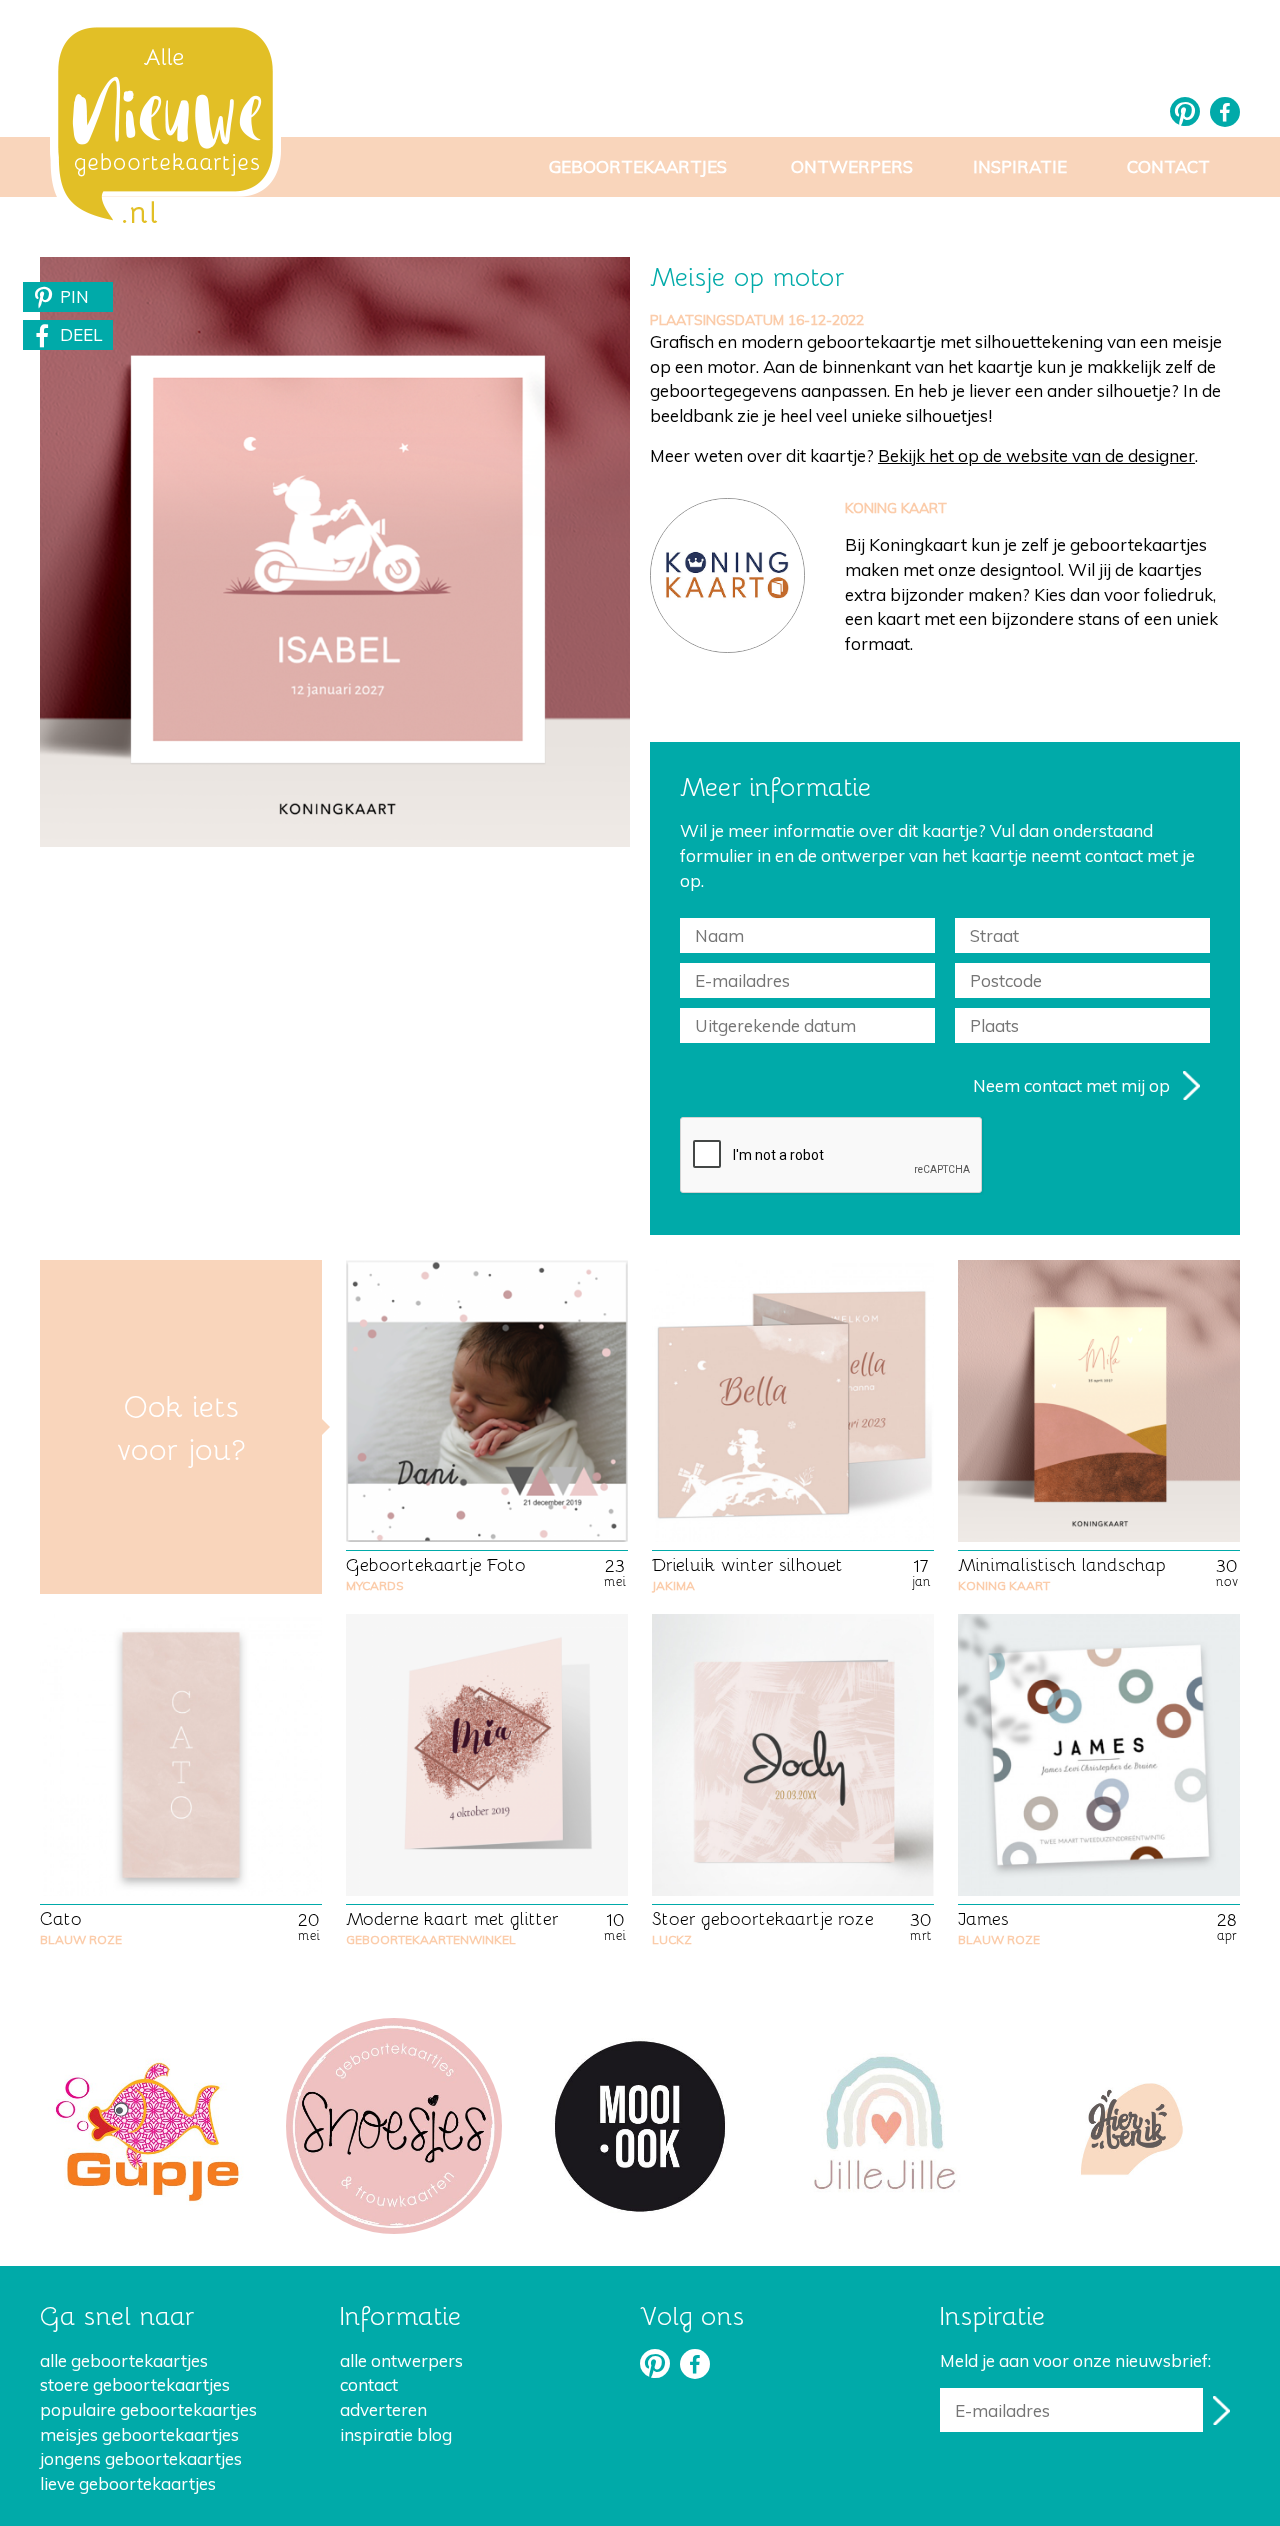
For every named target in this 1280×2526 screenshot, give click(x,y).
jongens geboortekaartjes (141, 2458)
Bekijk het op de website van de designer (1036, 455)
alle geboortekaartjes (124, 2360)
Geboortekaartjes (638, 166)
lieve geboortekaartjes (128, 2483)
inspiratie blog (396, 2434)
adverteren (383, 2409)
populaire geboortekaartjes (148, 2409)
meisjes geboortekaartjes (139, 2434)
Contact (1168, 166)
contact (369, 2384)
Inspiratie (1020, 166)
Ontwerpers (852, 166)
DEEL (81, 334)
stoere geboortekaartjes (135, 2384)
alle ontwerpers (401, 2360)
